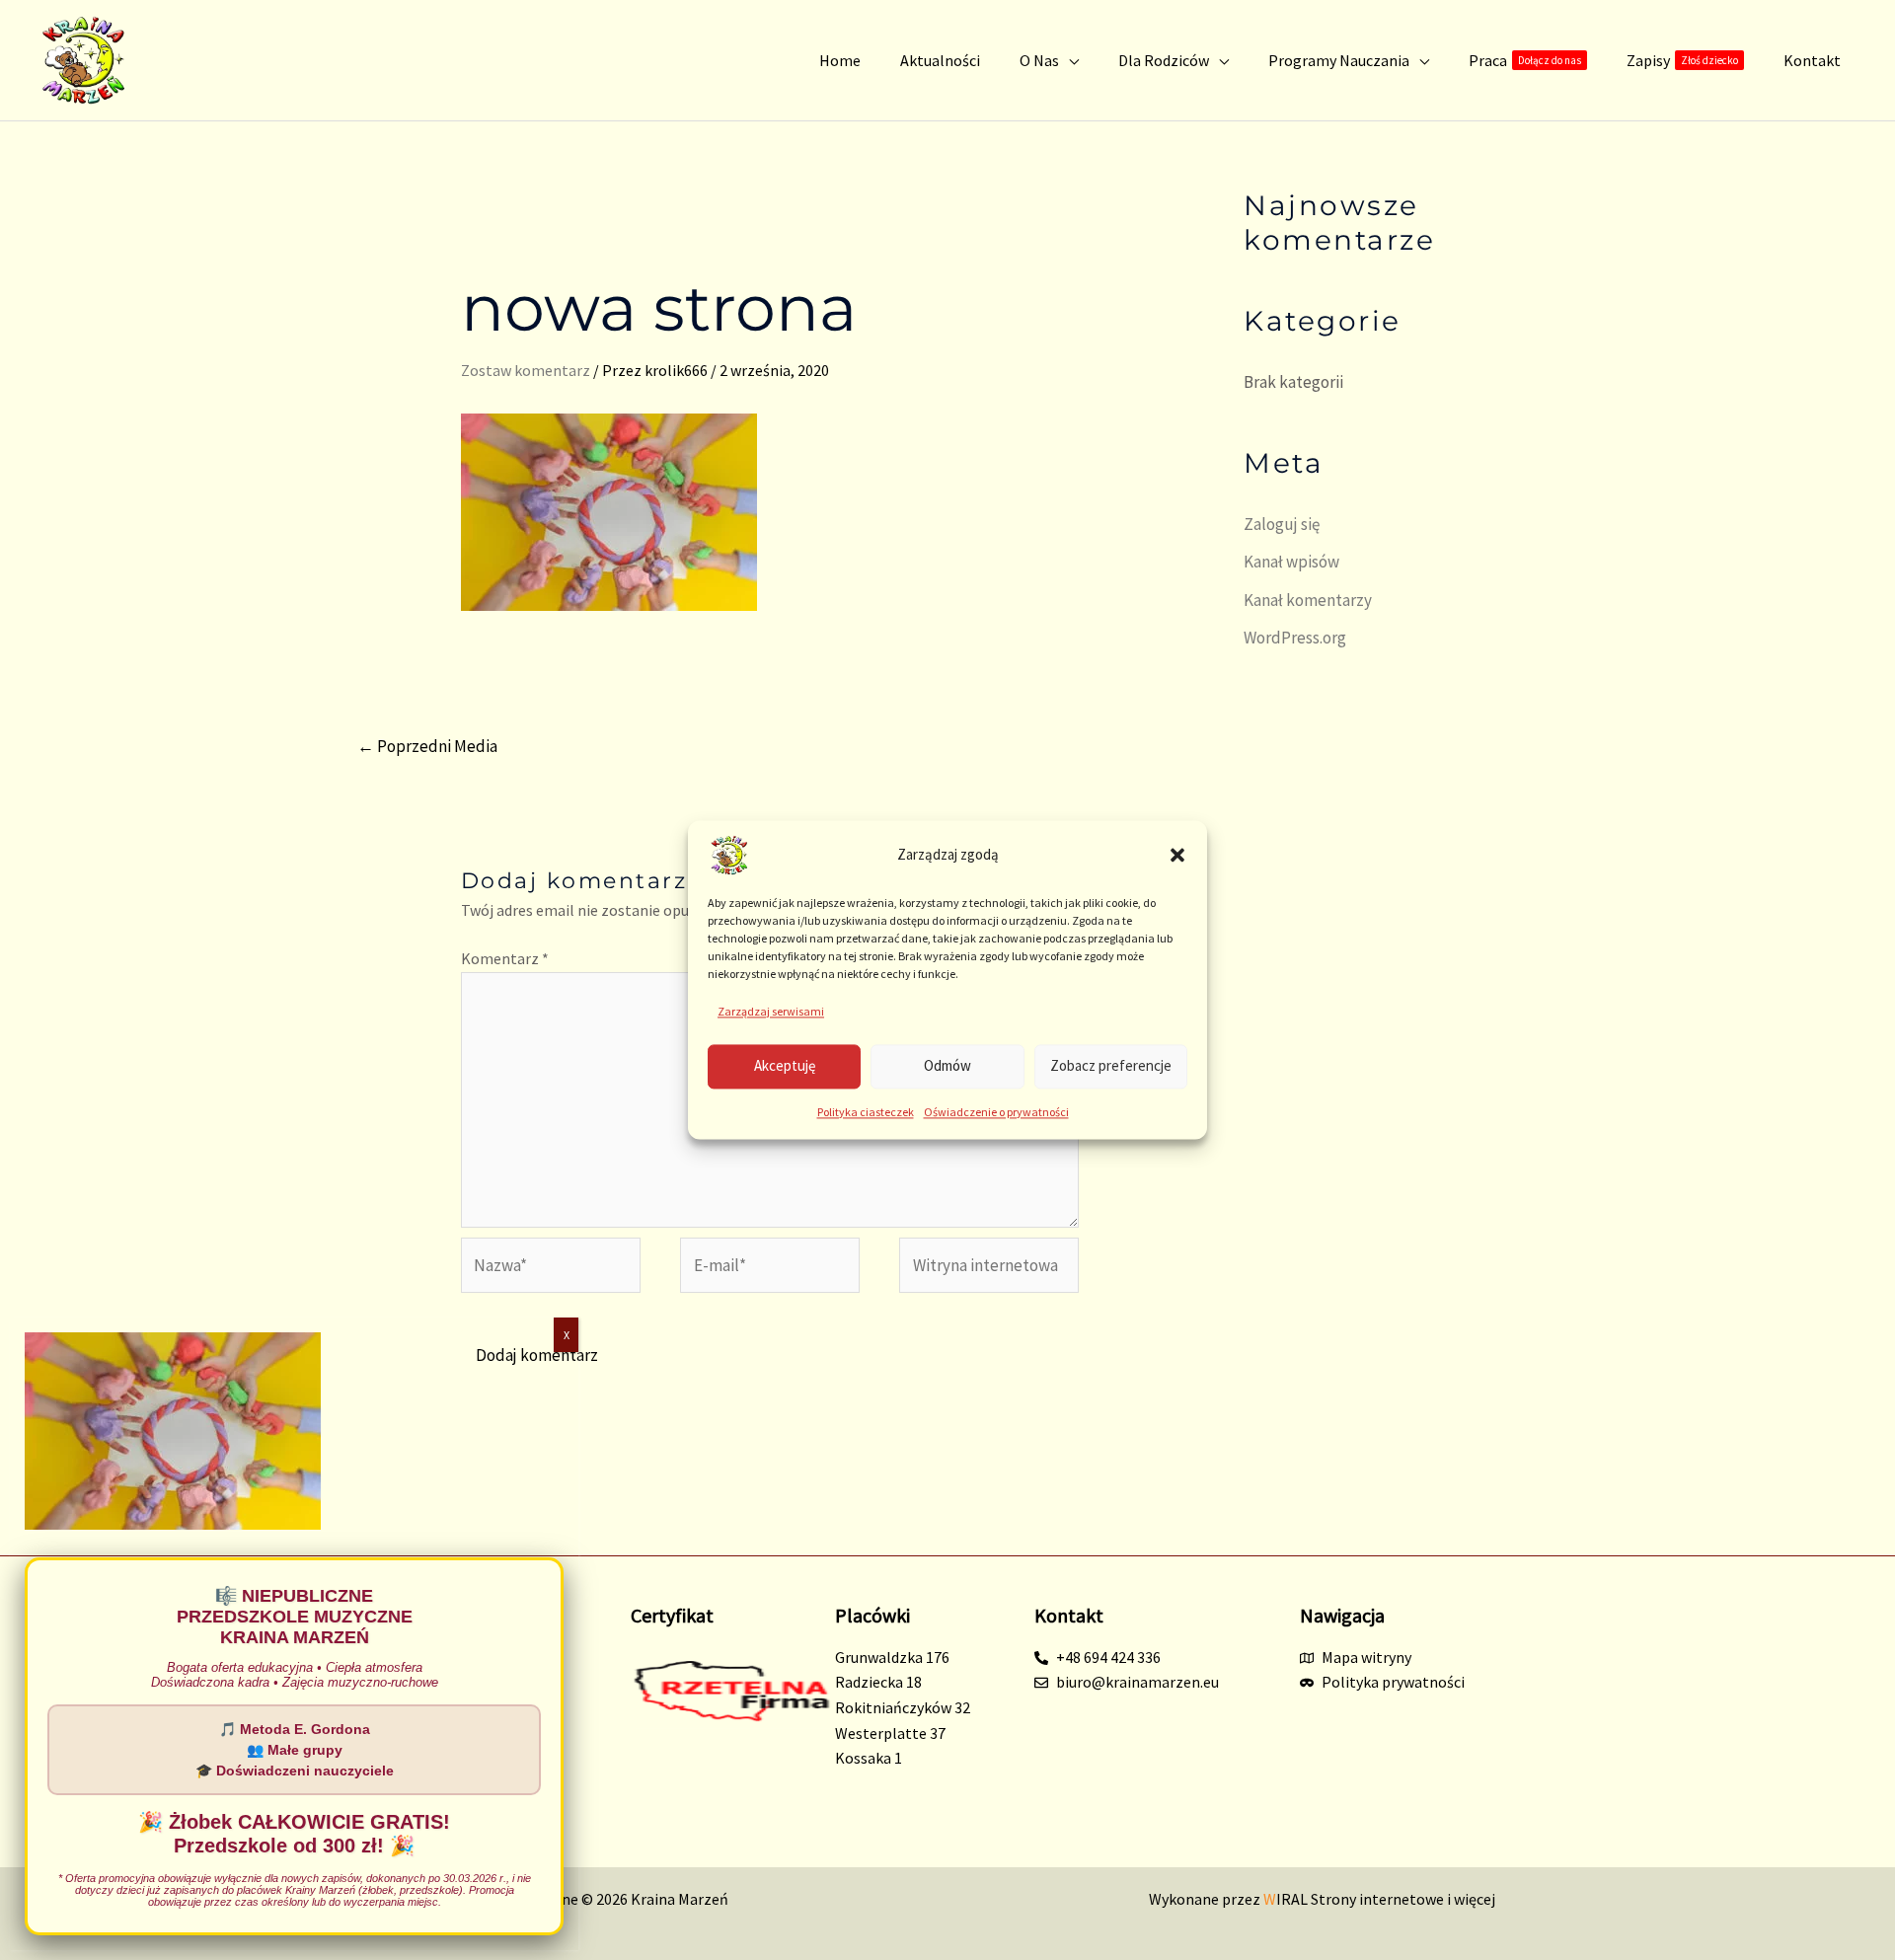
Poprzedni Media (427, 746)
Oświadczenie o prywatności (996, 1112)
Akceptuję (785, 1066)
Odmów (947, 1066)
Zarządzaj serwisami (771, 1011)
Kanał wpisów (1291, 562)
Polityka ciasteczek (866, 1112)
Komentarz (505, 958)
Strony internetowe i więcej (1379, 1899)
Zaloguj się (1282, 524)
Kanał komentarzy (1308, 600)
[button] (1177, 855)
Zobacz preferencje (1111, 1066)
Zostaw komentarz (526, 370)
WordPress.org (1295, 638)
